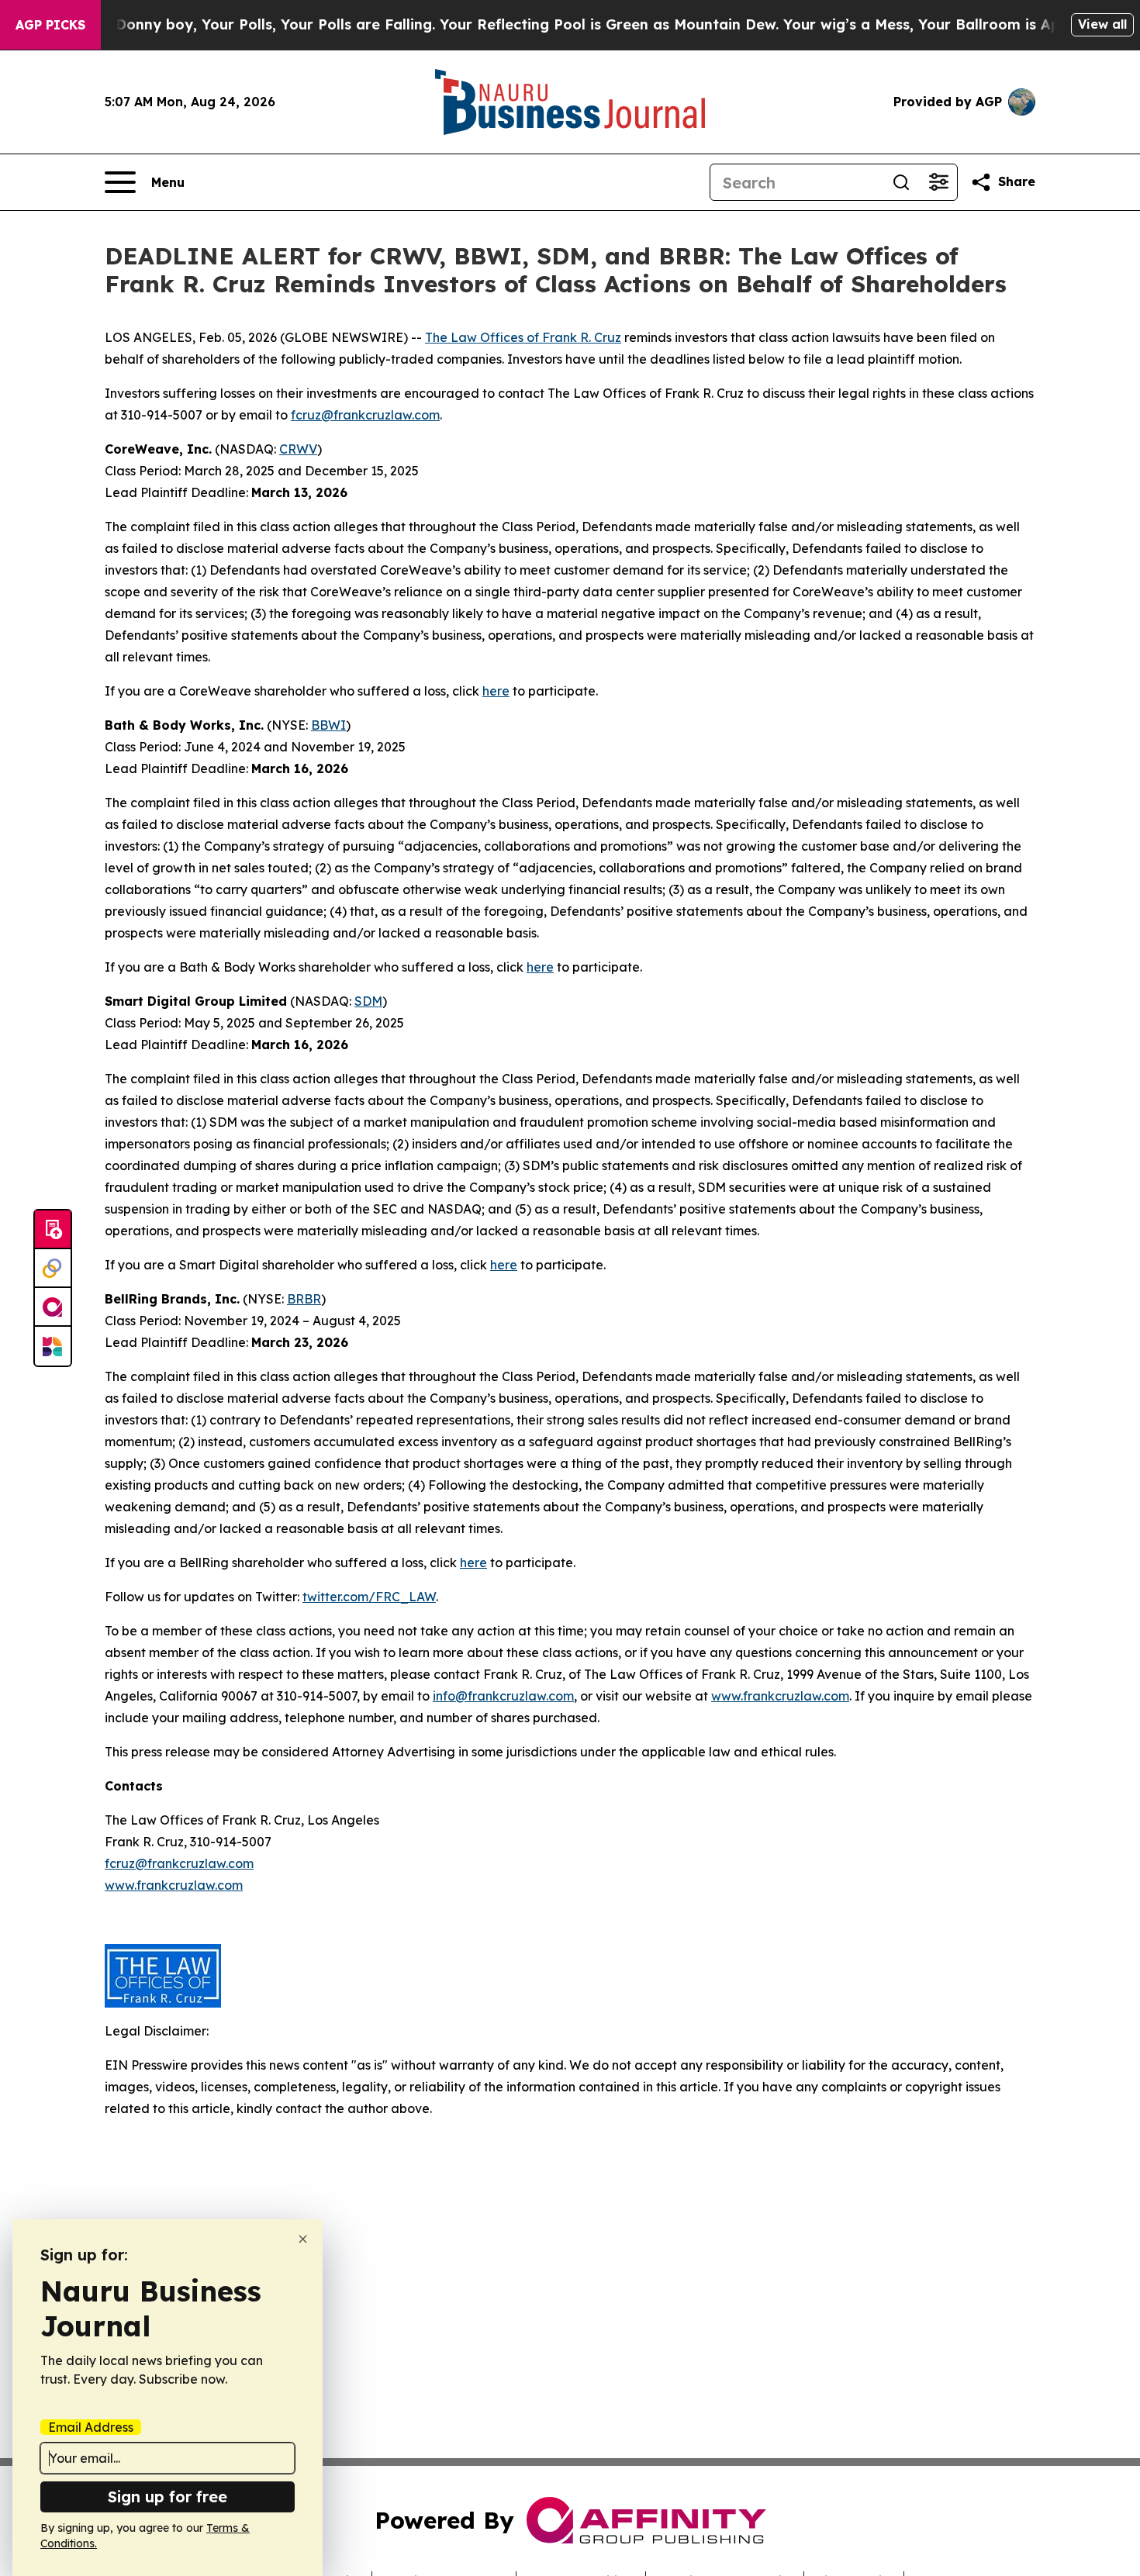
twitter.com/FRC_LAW (369, 1597)
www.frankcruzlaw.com (780, 1696)
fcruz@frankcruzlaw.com (365, 415)
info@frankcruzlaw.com (503, 1696)
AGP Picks (50, 25)
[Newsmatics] (53, 1346)
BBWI (328, 725)
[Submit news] (53, 1230)
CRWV (298, 449)
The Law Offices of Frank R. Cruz (523, 337)
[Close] (303, 2239)
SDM (368, 1001)
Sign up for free (168, 2497)
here (496, 691)
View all (1102, 24)
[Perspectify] (53, 1269)
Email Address (91, 2427)
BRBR (304, 1299)
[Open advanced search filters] (938, 182)
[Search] (901, 182)
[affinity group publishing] (53, 1307)
